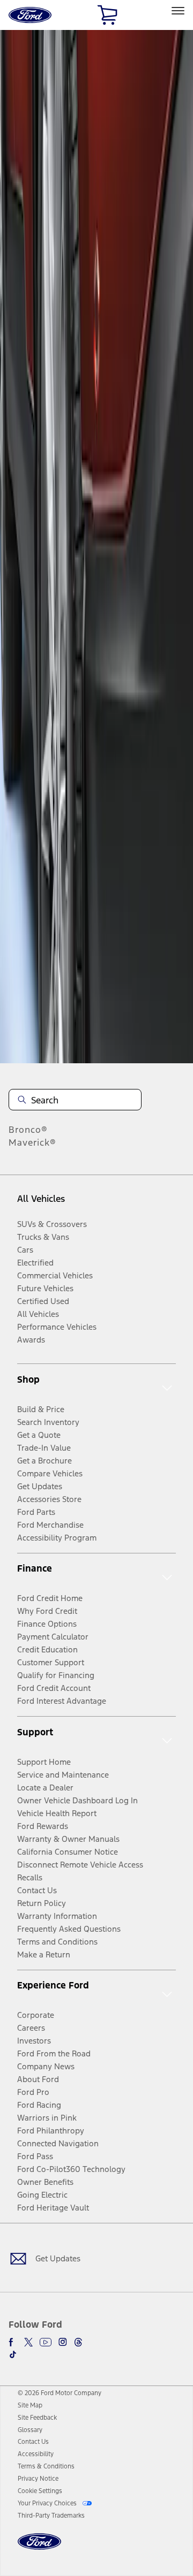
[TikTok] (13, 2354)
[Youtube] (46, 2342)
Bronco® (28, 1130)
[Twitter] (28, 2342)
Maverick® (32, 1142)
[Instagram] (63, 2342)
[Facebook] (13, 2342)
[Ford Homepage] (39, 2548)
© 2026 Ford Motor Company (60, 2393)
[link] (30, 2405)
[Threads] (78, 2342)
